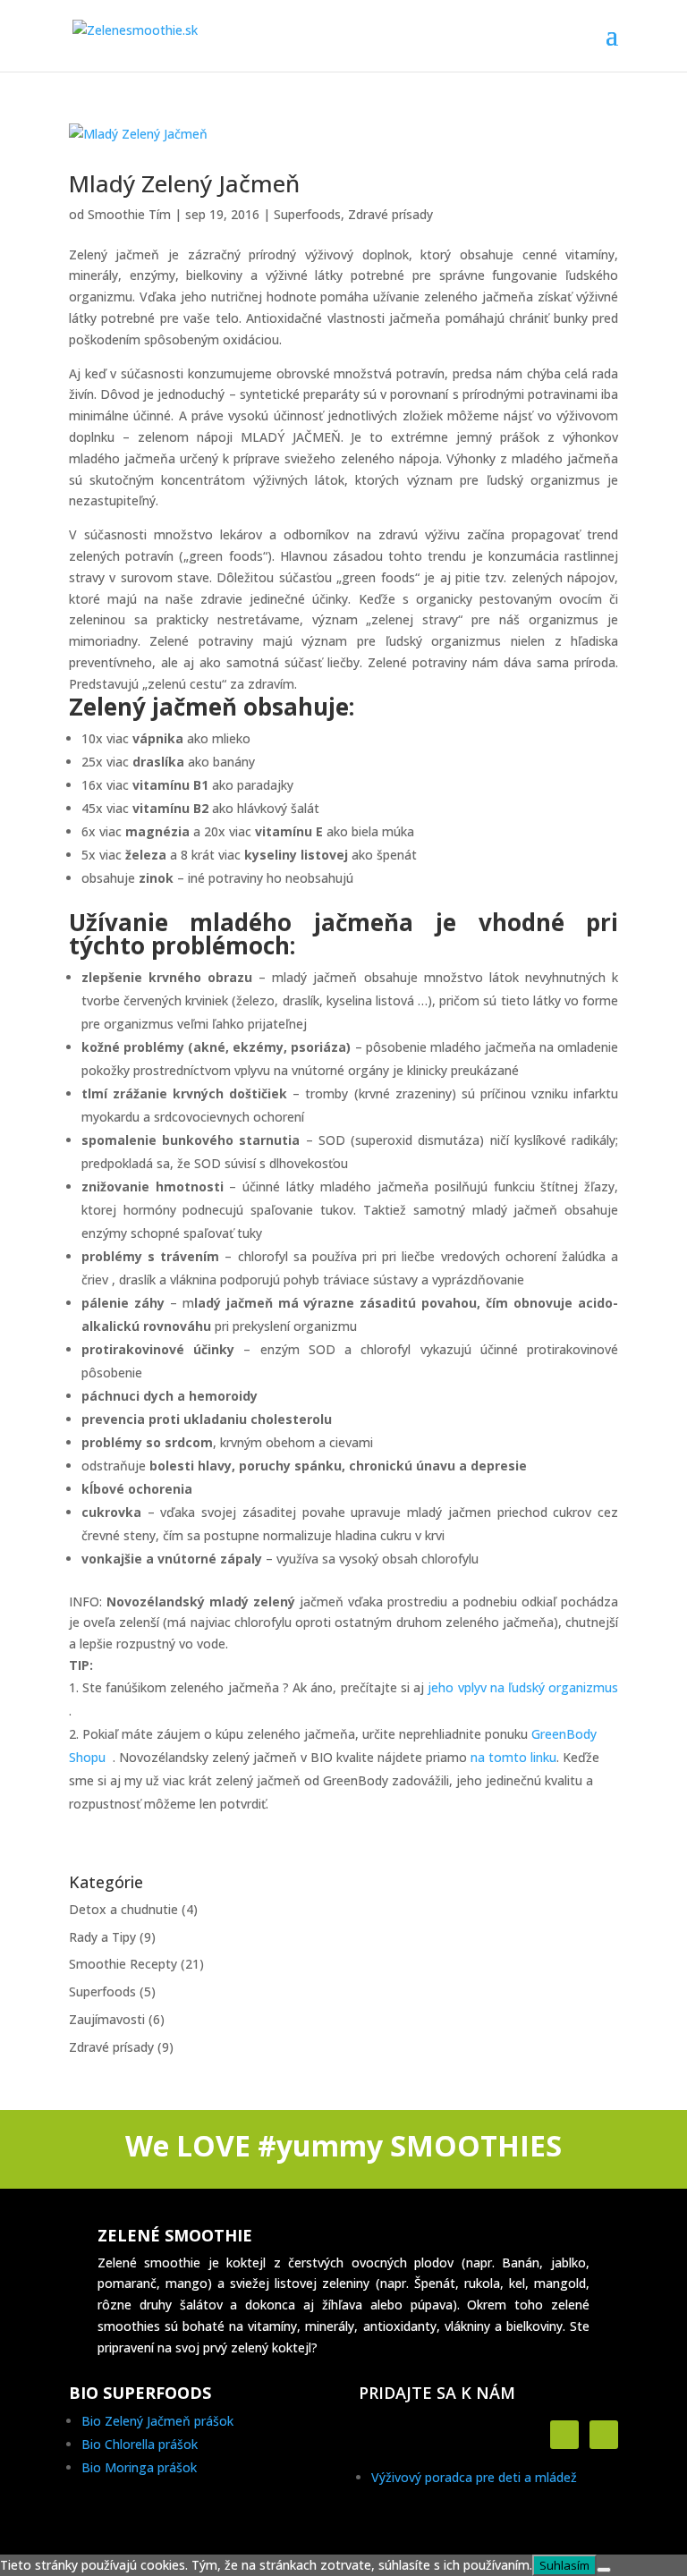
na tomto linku (513, 1757)
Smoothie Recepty (123, 1964)
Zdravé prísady (390, 214)
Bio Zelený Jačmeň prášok (157, 2421)
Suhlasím (564, 2565)
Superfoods (307, 214)
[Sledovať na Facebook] (564, 2435)
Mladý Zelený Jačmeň (184, 183)
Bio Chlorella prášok (140, 2444)
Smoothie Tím (129, 214)
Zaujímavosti (107, 2019)
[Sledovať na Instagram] (604, 2435)
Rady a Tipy (102, 1937)
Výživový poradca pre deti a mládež (474, 2477)
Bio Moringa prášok (139, 2467)
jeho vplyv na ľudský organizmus (523, 1687)
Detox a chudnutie (123, 1909)
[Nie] (604, 2570)
